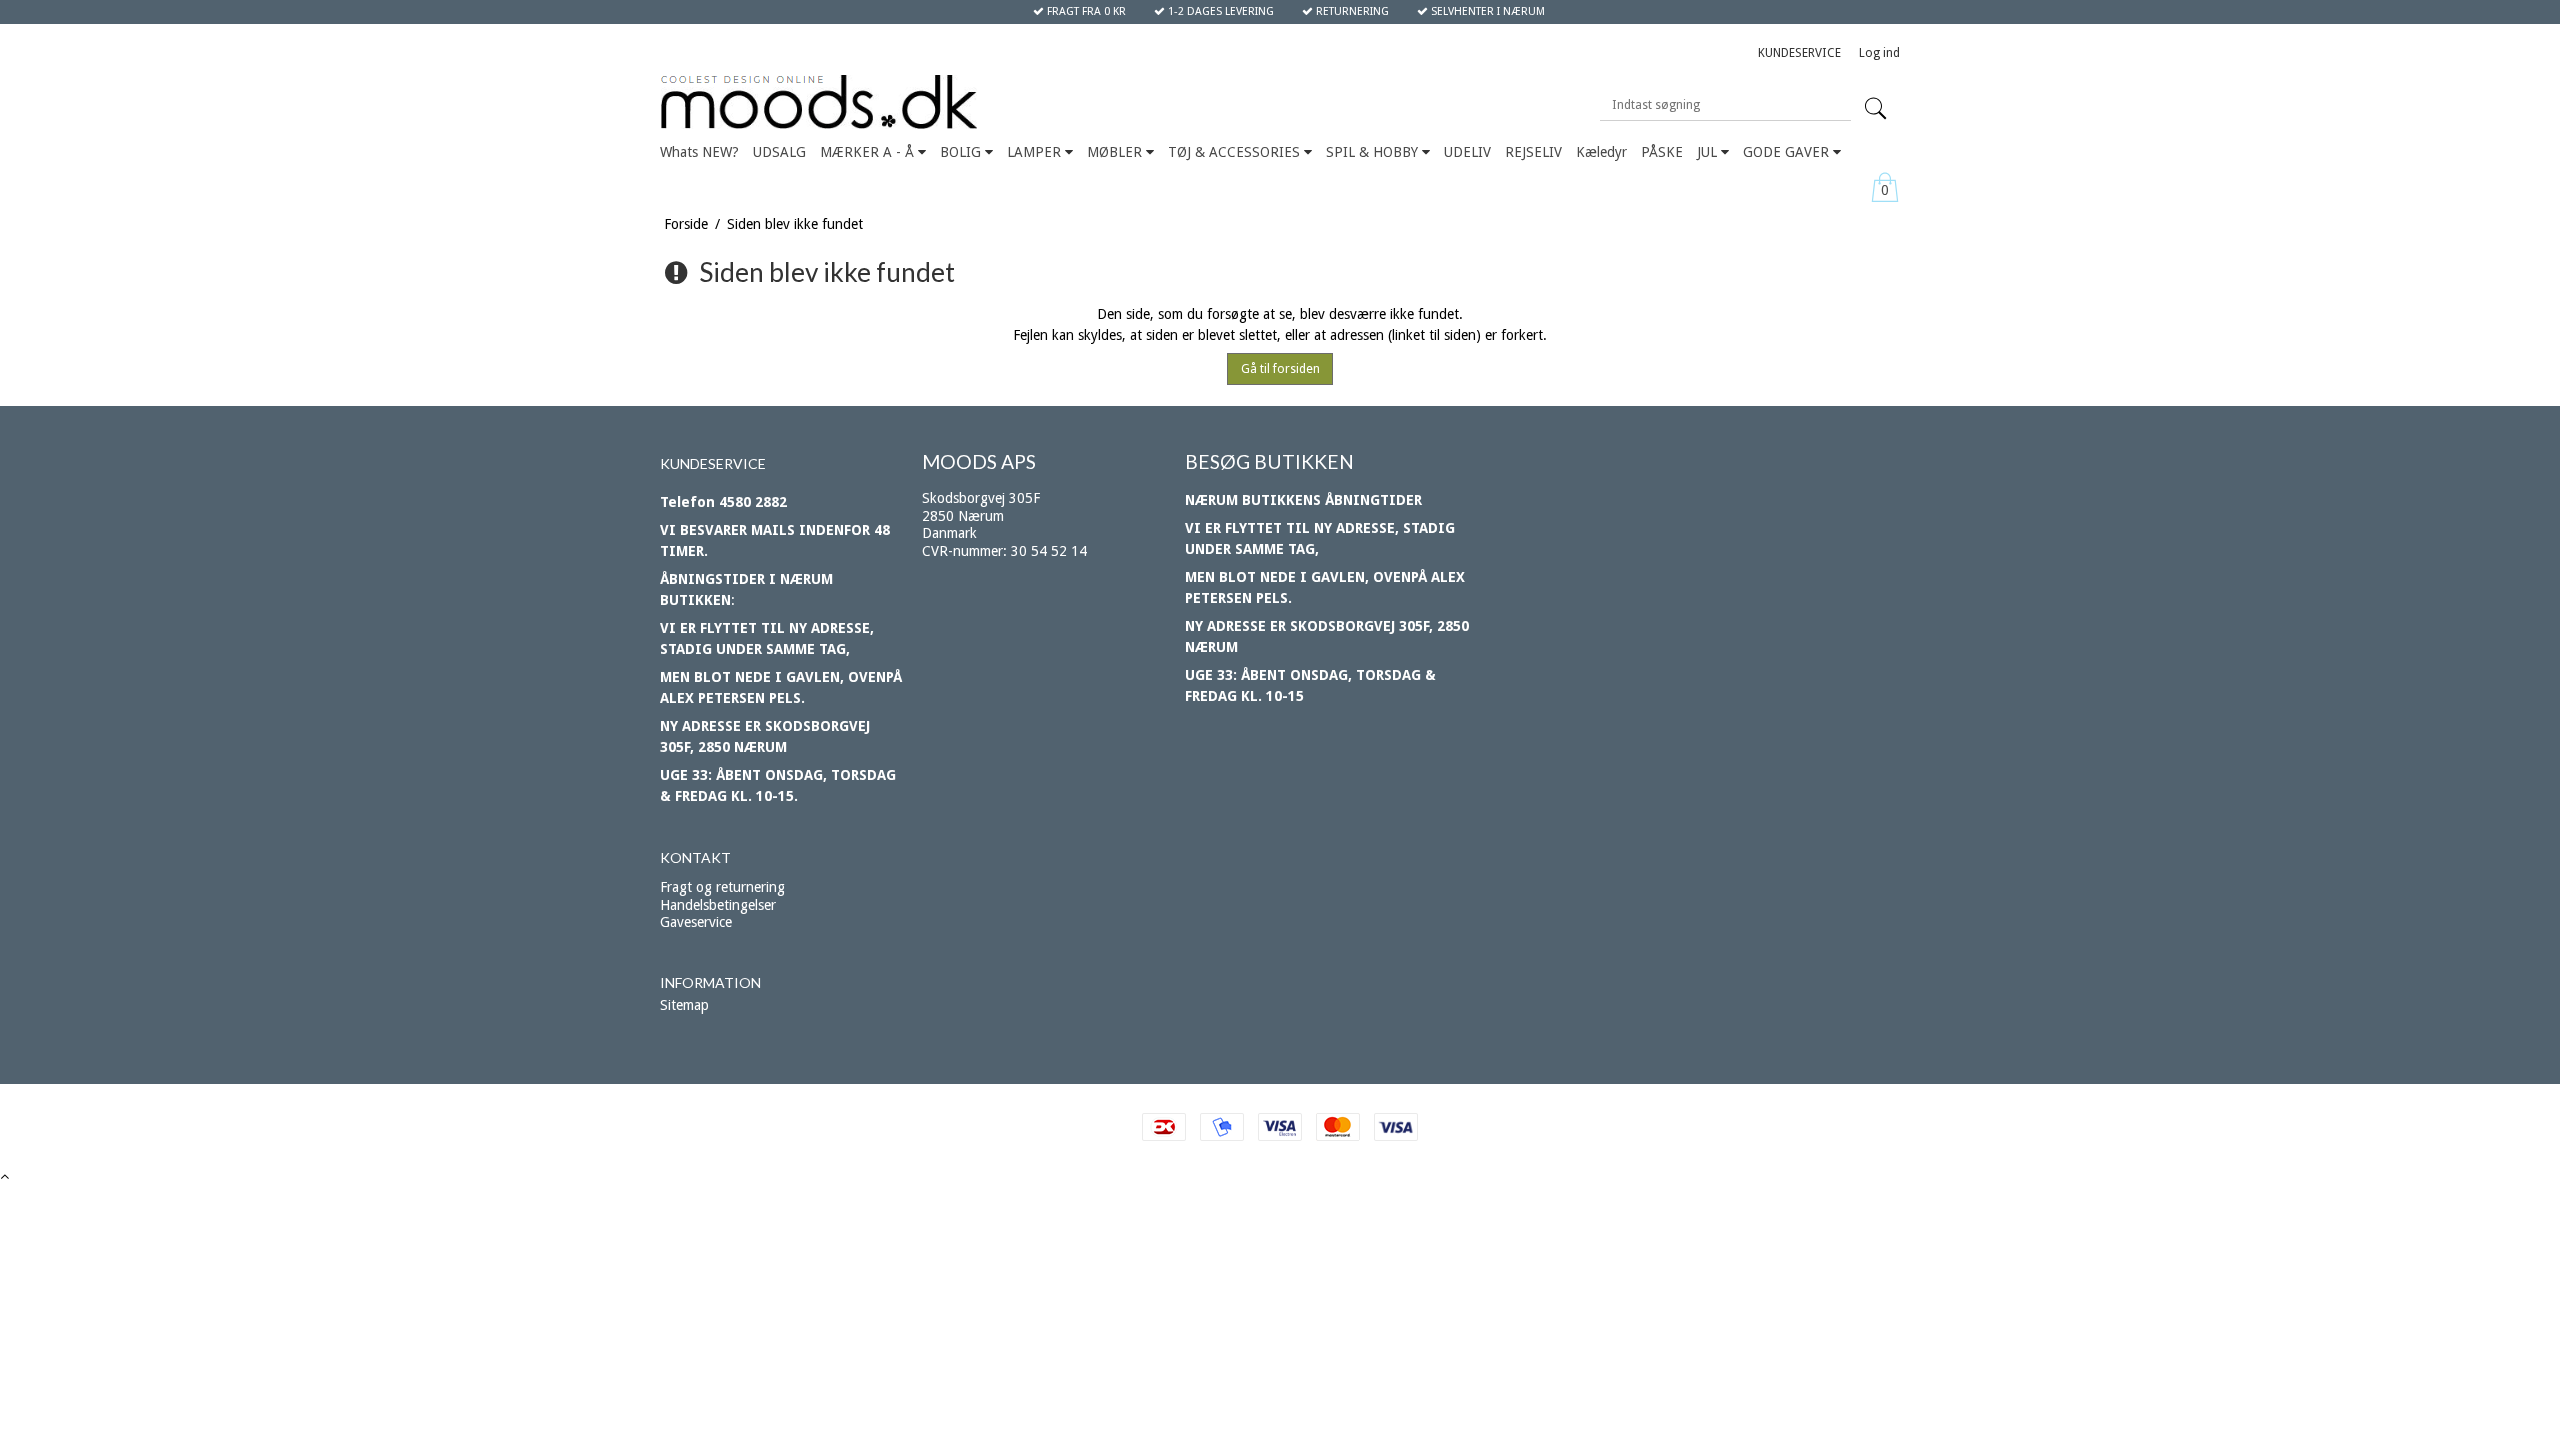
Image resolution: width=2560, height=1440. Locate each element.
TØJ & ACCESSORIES (1236, 152)
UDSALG (779, 152)
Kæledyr (1601, 152)
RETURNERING (1351, 11)
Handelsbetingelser (718, 905)
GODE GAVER (1788, 152)
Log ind (1879, 53)
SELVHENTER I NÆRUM (1486, 11)
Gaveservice (696, 922)
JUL (1709, 152)
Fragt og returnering (722, 887)
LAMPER (1036, 152)
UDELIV (1467, 152)
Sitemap (684, 1005)
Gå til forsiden (1280, 369)
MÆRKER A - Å (869, 152)
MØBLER (1116, 152)
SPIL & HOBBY (1374, 152)
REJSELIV (1533, 152)
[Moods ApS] (912, 102)
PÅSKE (1662, 152)
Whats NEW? (699, 152)
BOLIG (962, 152)
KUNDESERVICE (1799, 53)
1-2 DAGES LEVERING (1219, 11)
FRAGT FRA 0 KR (1085, 11)
